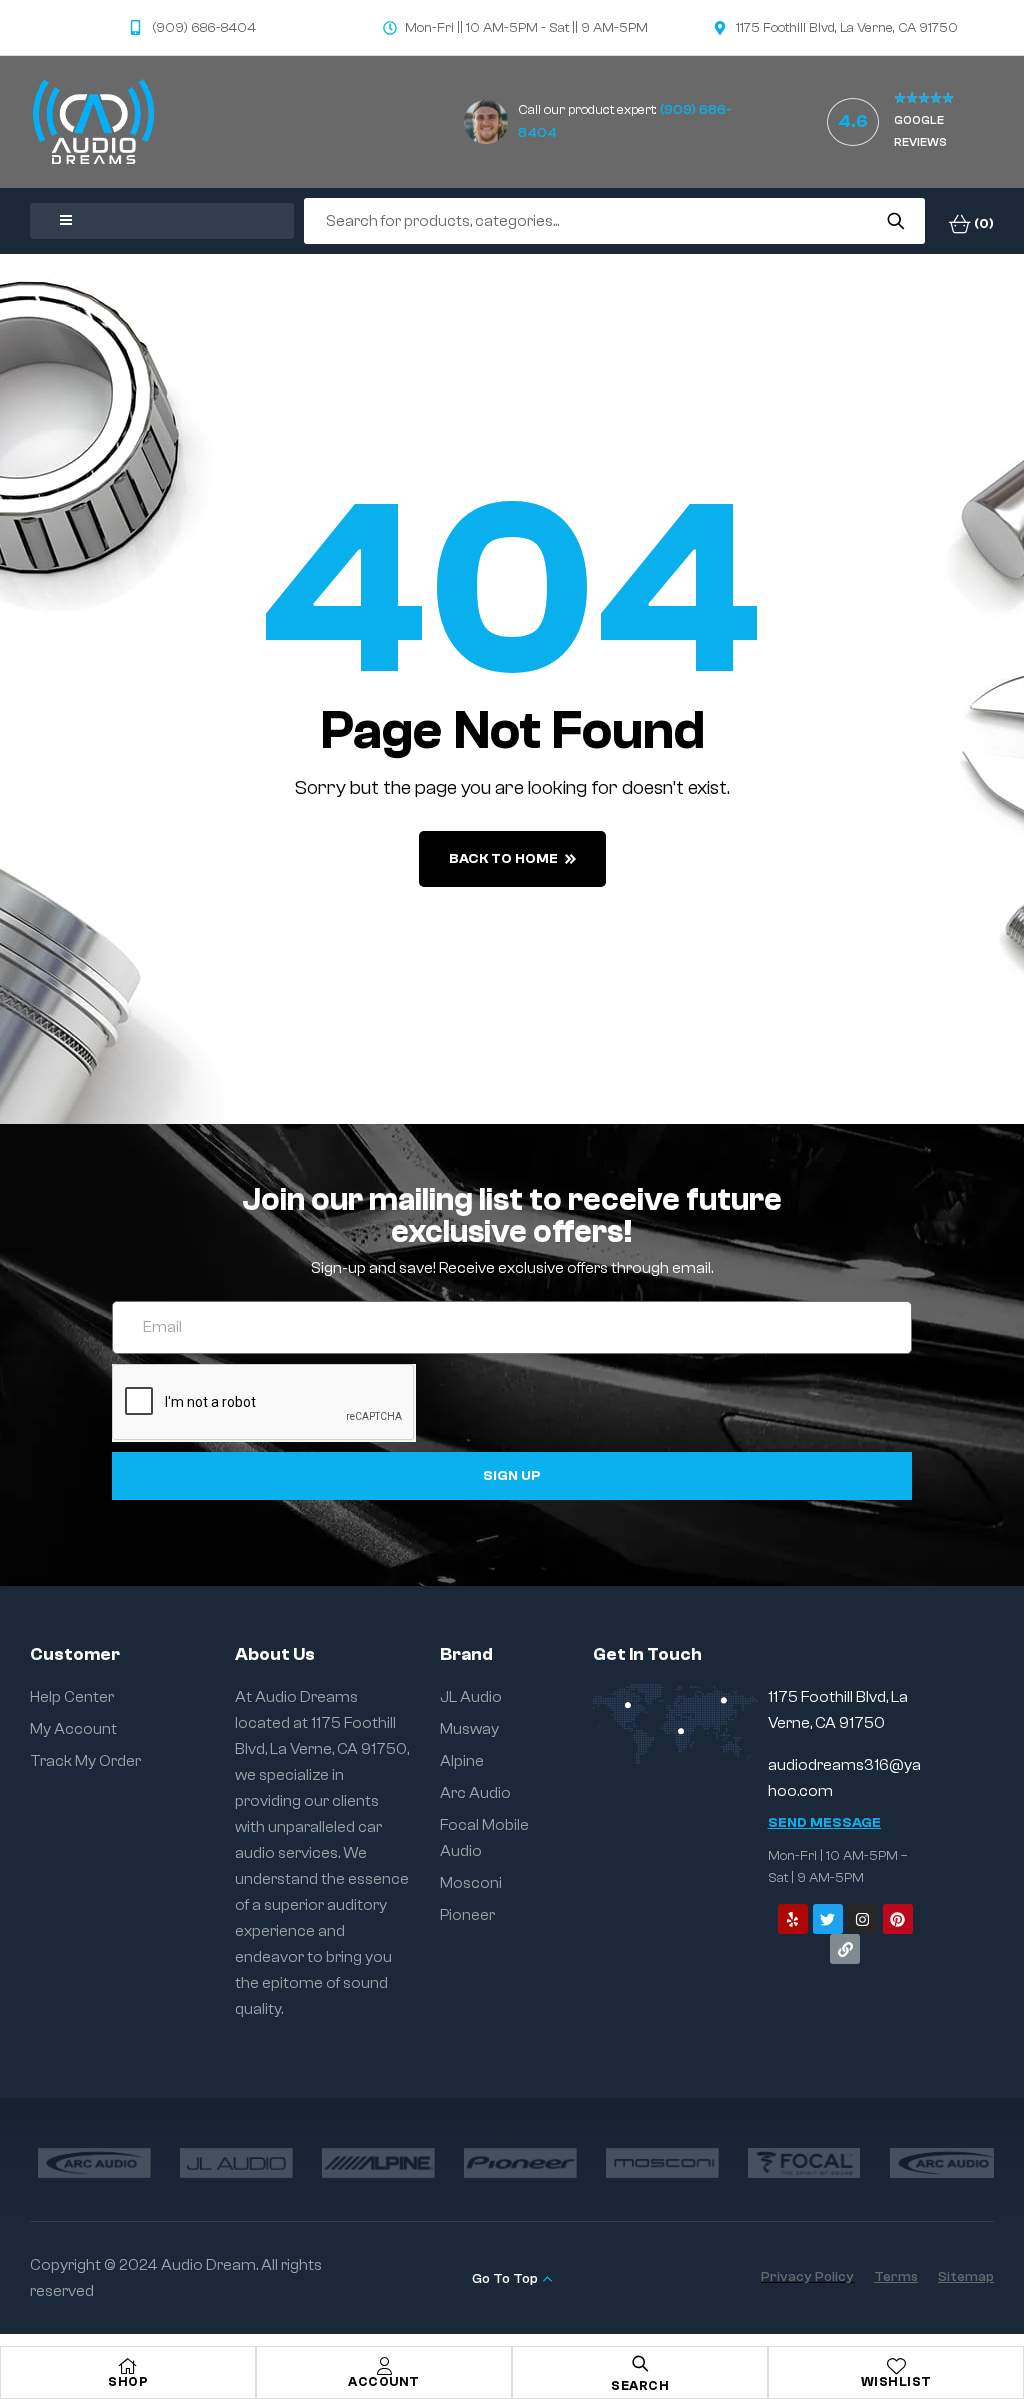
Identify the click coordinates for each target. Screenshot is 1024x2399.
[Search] (895, 221)
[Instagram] (863, 1919)
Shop (128, 2381)
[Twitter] (828, 1919)
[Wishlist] (896, 2366)
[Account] (384, 2366)
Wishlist (896, 2381)
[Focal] (796, 2163)
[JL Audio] (228, 2163)
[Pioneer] (512, 2163)
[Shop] (128, 2366)
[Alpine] (370, 2163)
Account (384, 2381)
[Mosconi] (654, 2163)
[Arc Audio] (86, 2163)
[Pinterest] (898, 1919)
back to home (503, 859)
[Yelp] (793, 1919)
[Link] (845, 1949)
